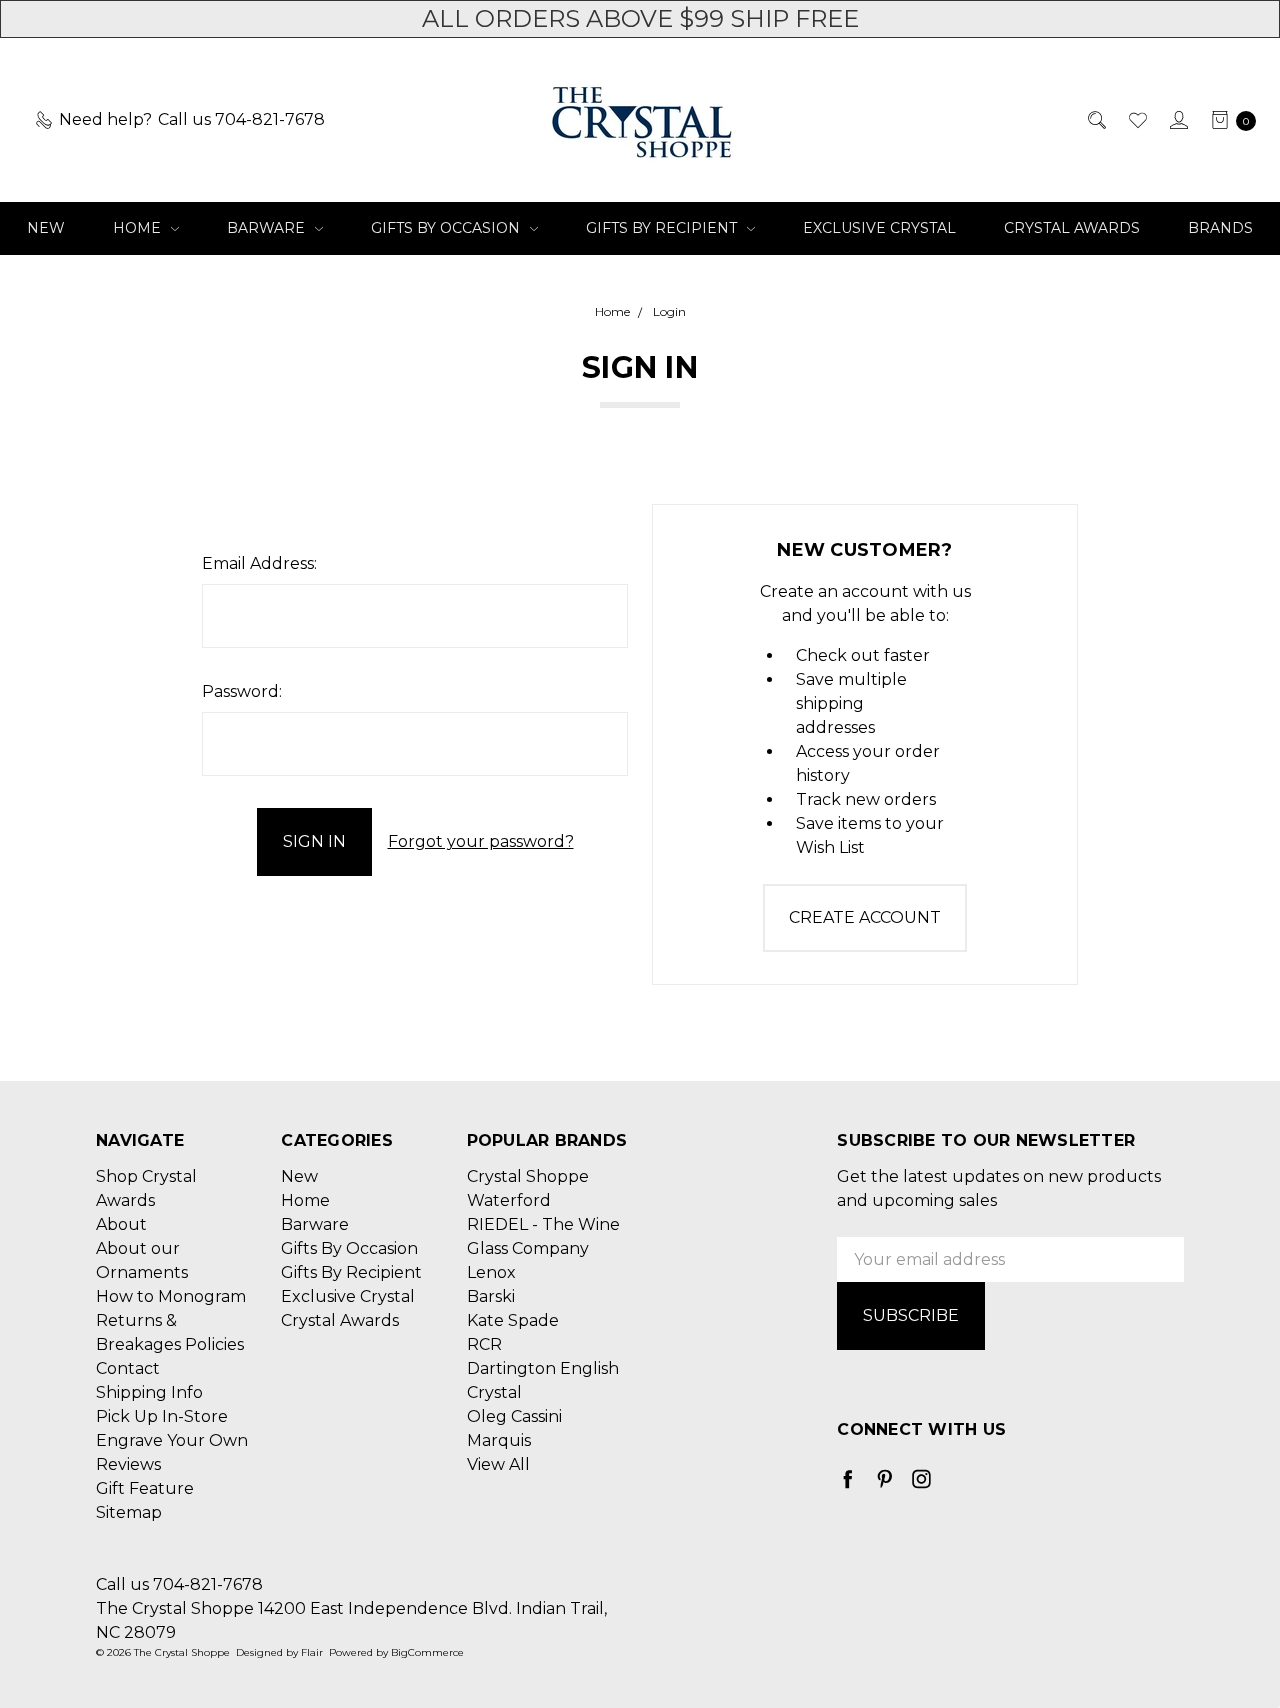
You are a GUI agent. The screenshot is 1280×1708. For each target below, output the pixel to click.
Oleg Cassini (514, 1416)
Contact (128, 1368)
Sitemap (129, 1512)
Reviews (128, 1464)
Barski (491, 1296)
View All (498, 1464)
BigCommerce (427, 1652)
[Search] (1095, 120)
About (121, 1224)
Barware (268, 228)
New (46, 228)
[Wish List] (1136, 120)
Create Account (865, 917)
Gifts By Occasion (447, 228)
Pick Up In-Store (162, 1416)
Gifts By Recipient (663, 228)
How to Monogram (171, 1296)
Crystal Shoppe (528, 1176)
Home (139, 228)
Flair (312, 1652)
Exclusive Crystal (879, 228)
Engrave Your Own (172, 1440)
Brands (1220, 228)
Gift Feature (145, 1488)
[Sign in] (1177, 120)
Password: (242, 691)
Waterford (509, 1200)
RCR (484, 1344)
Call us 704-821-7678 (179, 1584)
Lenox (491, 1272)
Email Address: (259, 563)
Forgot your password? (481, 841)
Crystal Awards (1072, 228)
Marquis (499, 1440)
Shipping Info (149, 1392)
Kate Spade (513, 1320)
